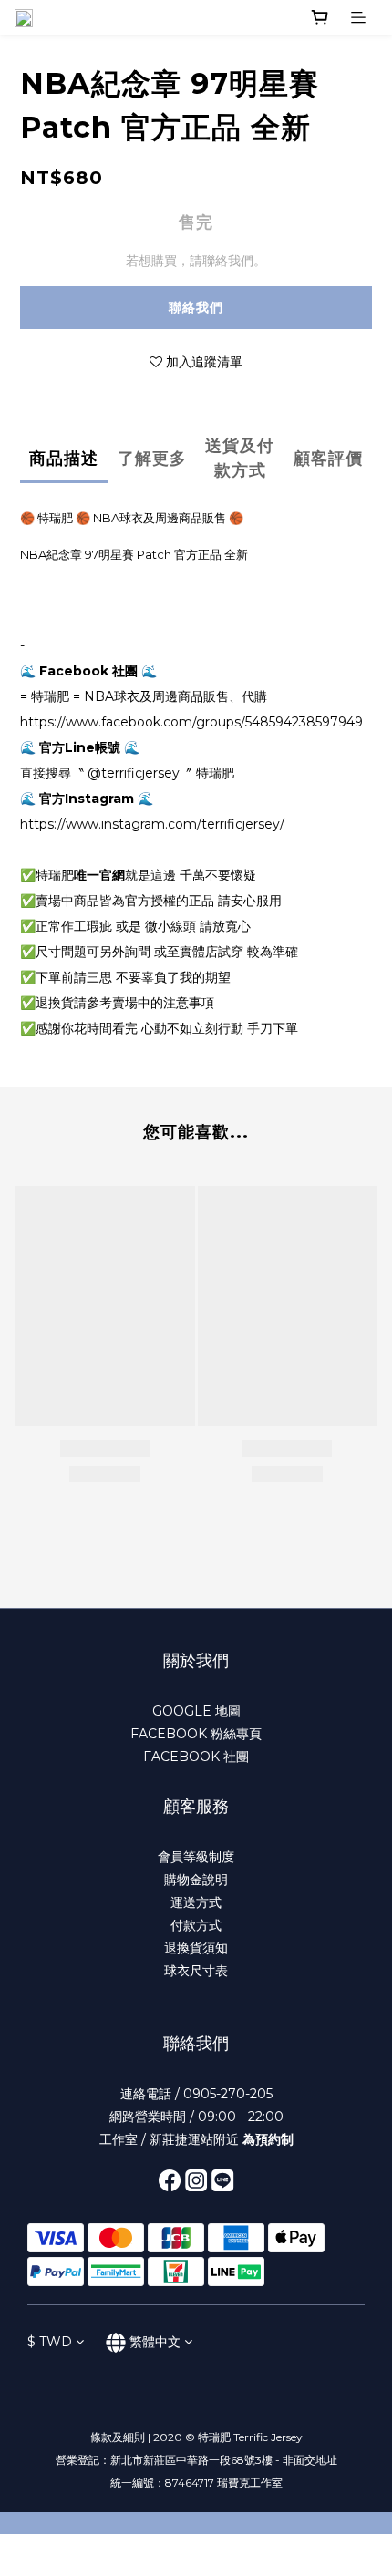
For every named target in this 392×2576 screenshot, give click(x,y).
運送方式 (196, 1902)
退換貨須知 (196, 1948)
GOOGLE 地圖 (196, 1711)
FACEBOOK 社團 (196, 1757)
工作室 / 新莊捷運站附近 (196, 2139)
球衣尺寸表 (196, 1971)
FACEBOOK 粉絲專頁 (196, 1734)
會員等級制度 (196, 1857)
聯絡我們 (196, 307)
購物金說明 (196, 1880)
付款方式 (196, 1925)
